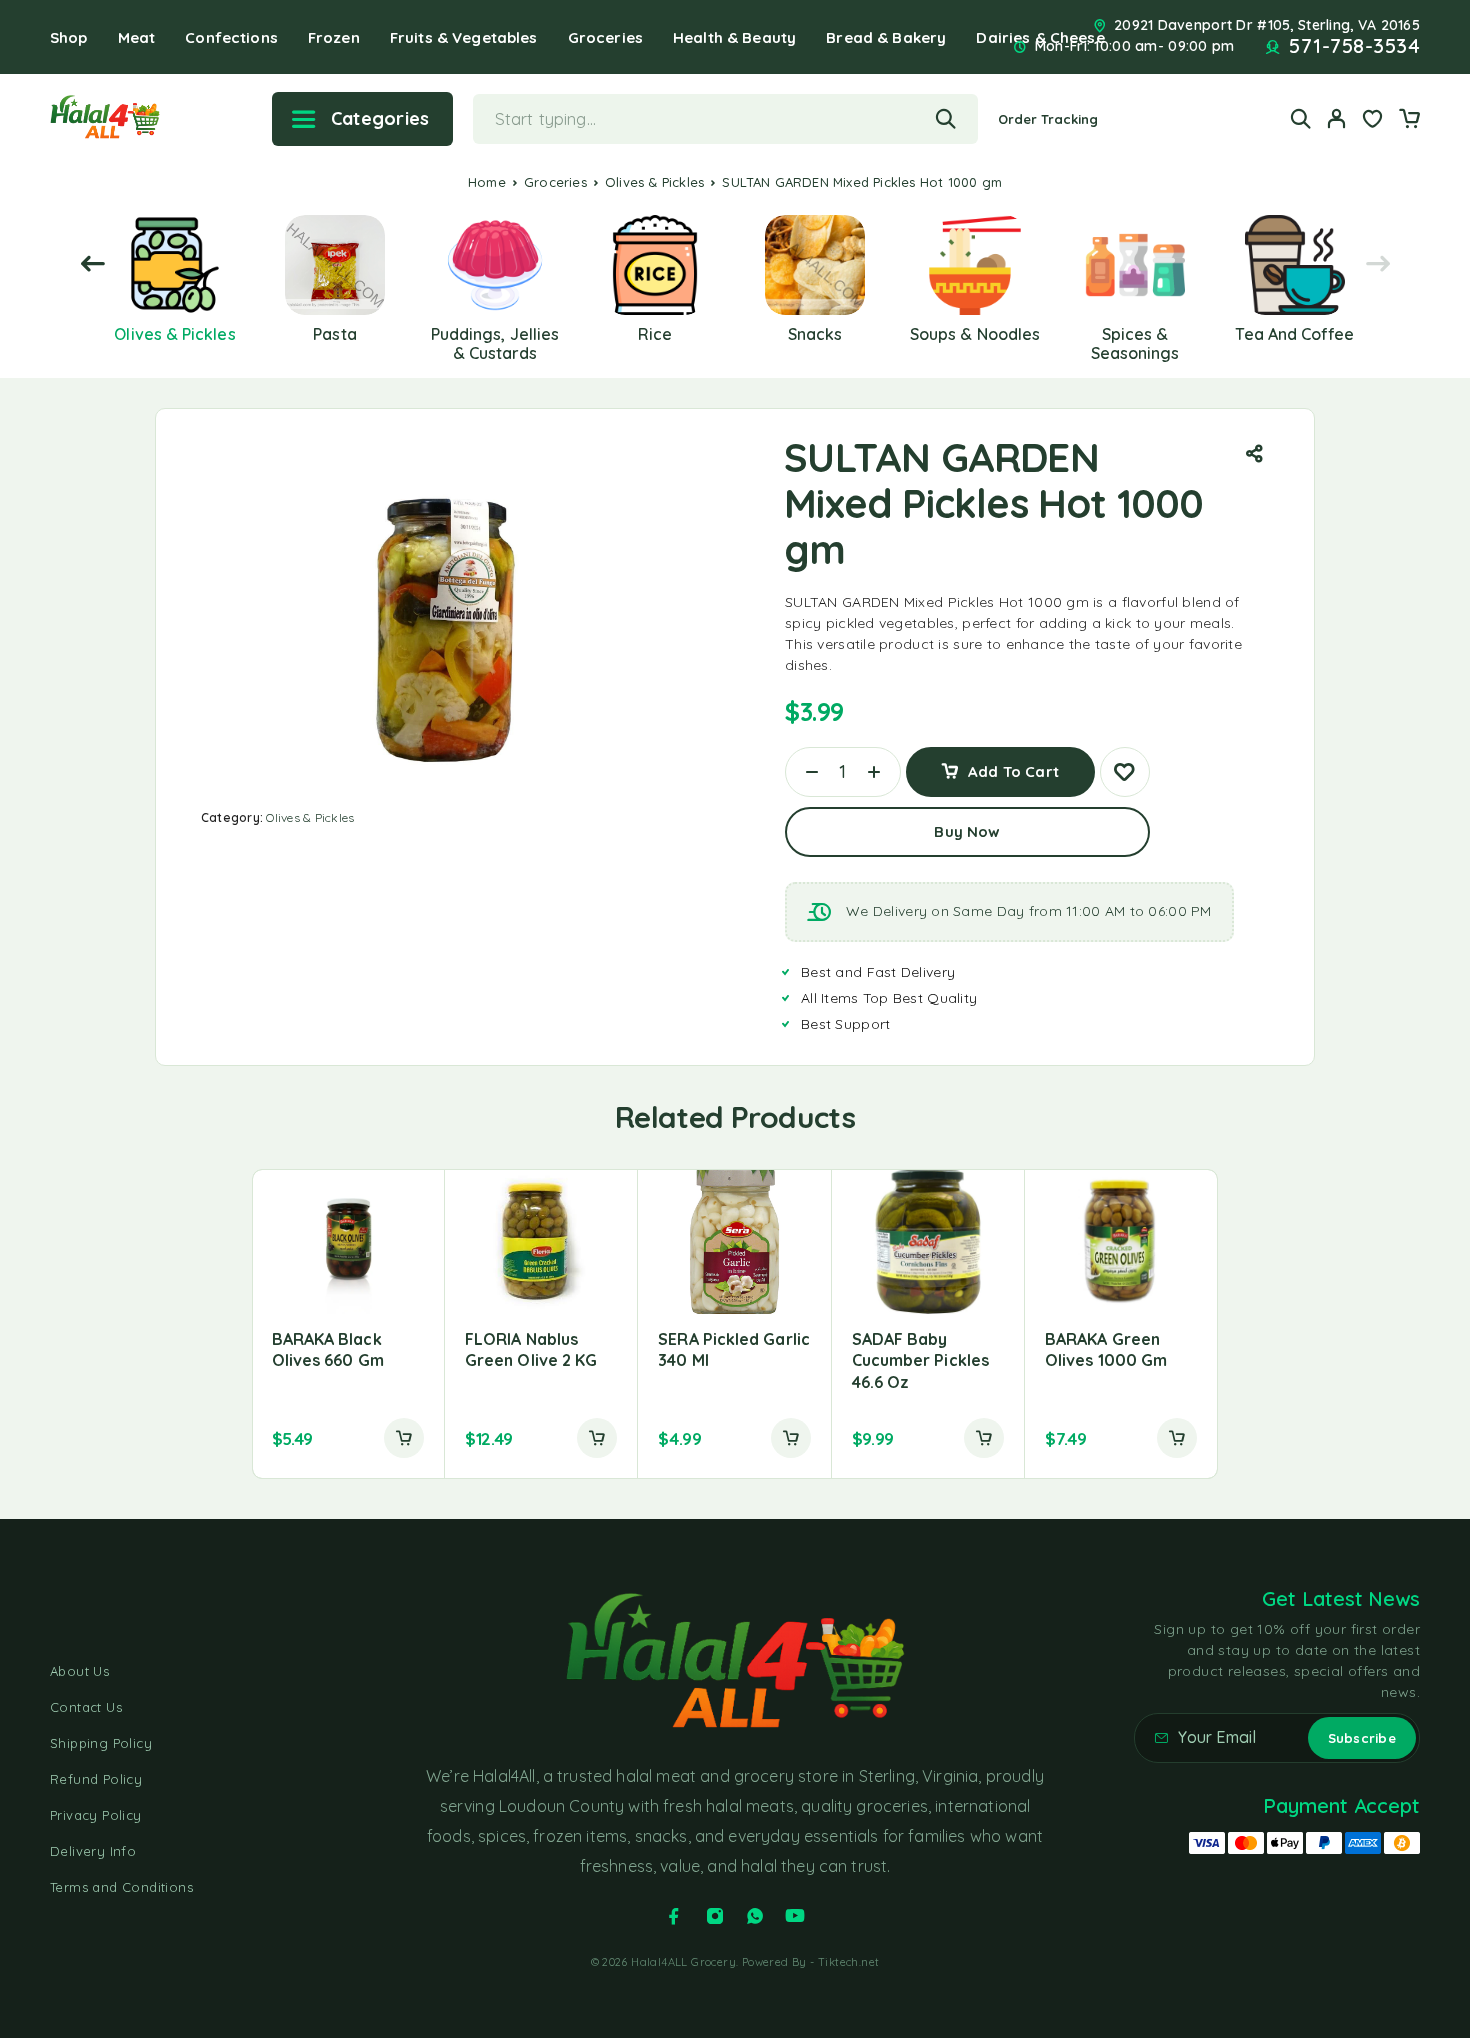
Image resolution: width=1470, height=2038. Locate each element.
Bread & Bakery (886, 37)
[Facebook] (674, 1916)
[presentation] (92, 264)
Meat (137, 37)
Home (487, 182)
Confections (231, 37)
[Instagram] (715, 1916)
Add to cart (1013, 764)
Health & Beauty (734, 37)
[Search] (1301, 118)
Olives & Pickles (654, 182)
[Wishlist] (1373, 121)
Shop (69, 37)
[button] (404, 1438)
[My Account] (1337, 118)
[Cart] (1409, 121)
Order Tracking (1048, 119)
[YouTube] (795, 1916)
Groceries (605, 37)
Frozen (334, 37)
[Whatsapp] (755, 1916)
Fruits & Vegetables (464, 37)
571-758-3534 (1354, 46)
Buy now (967, 831)
